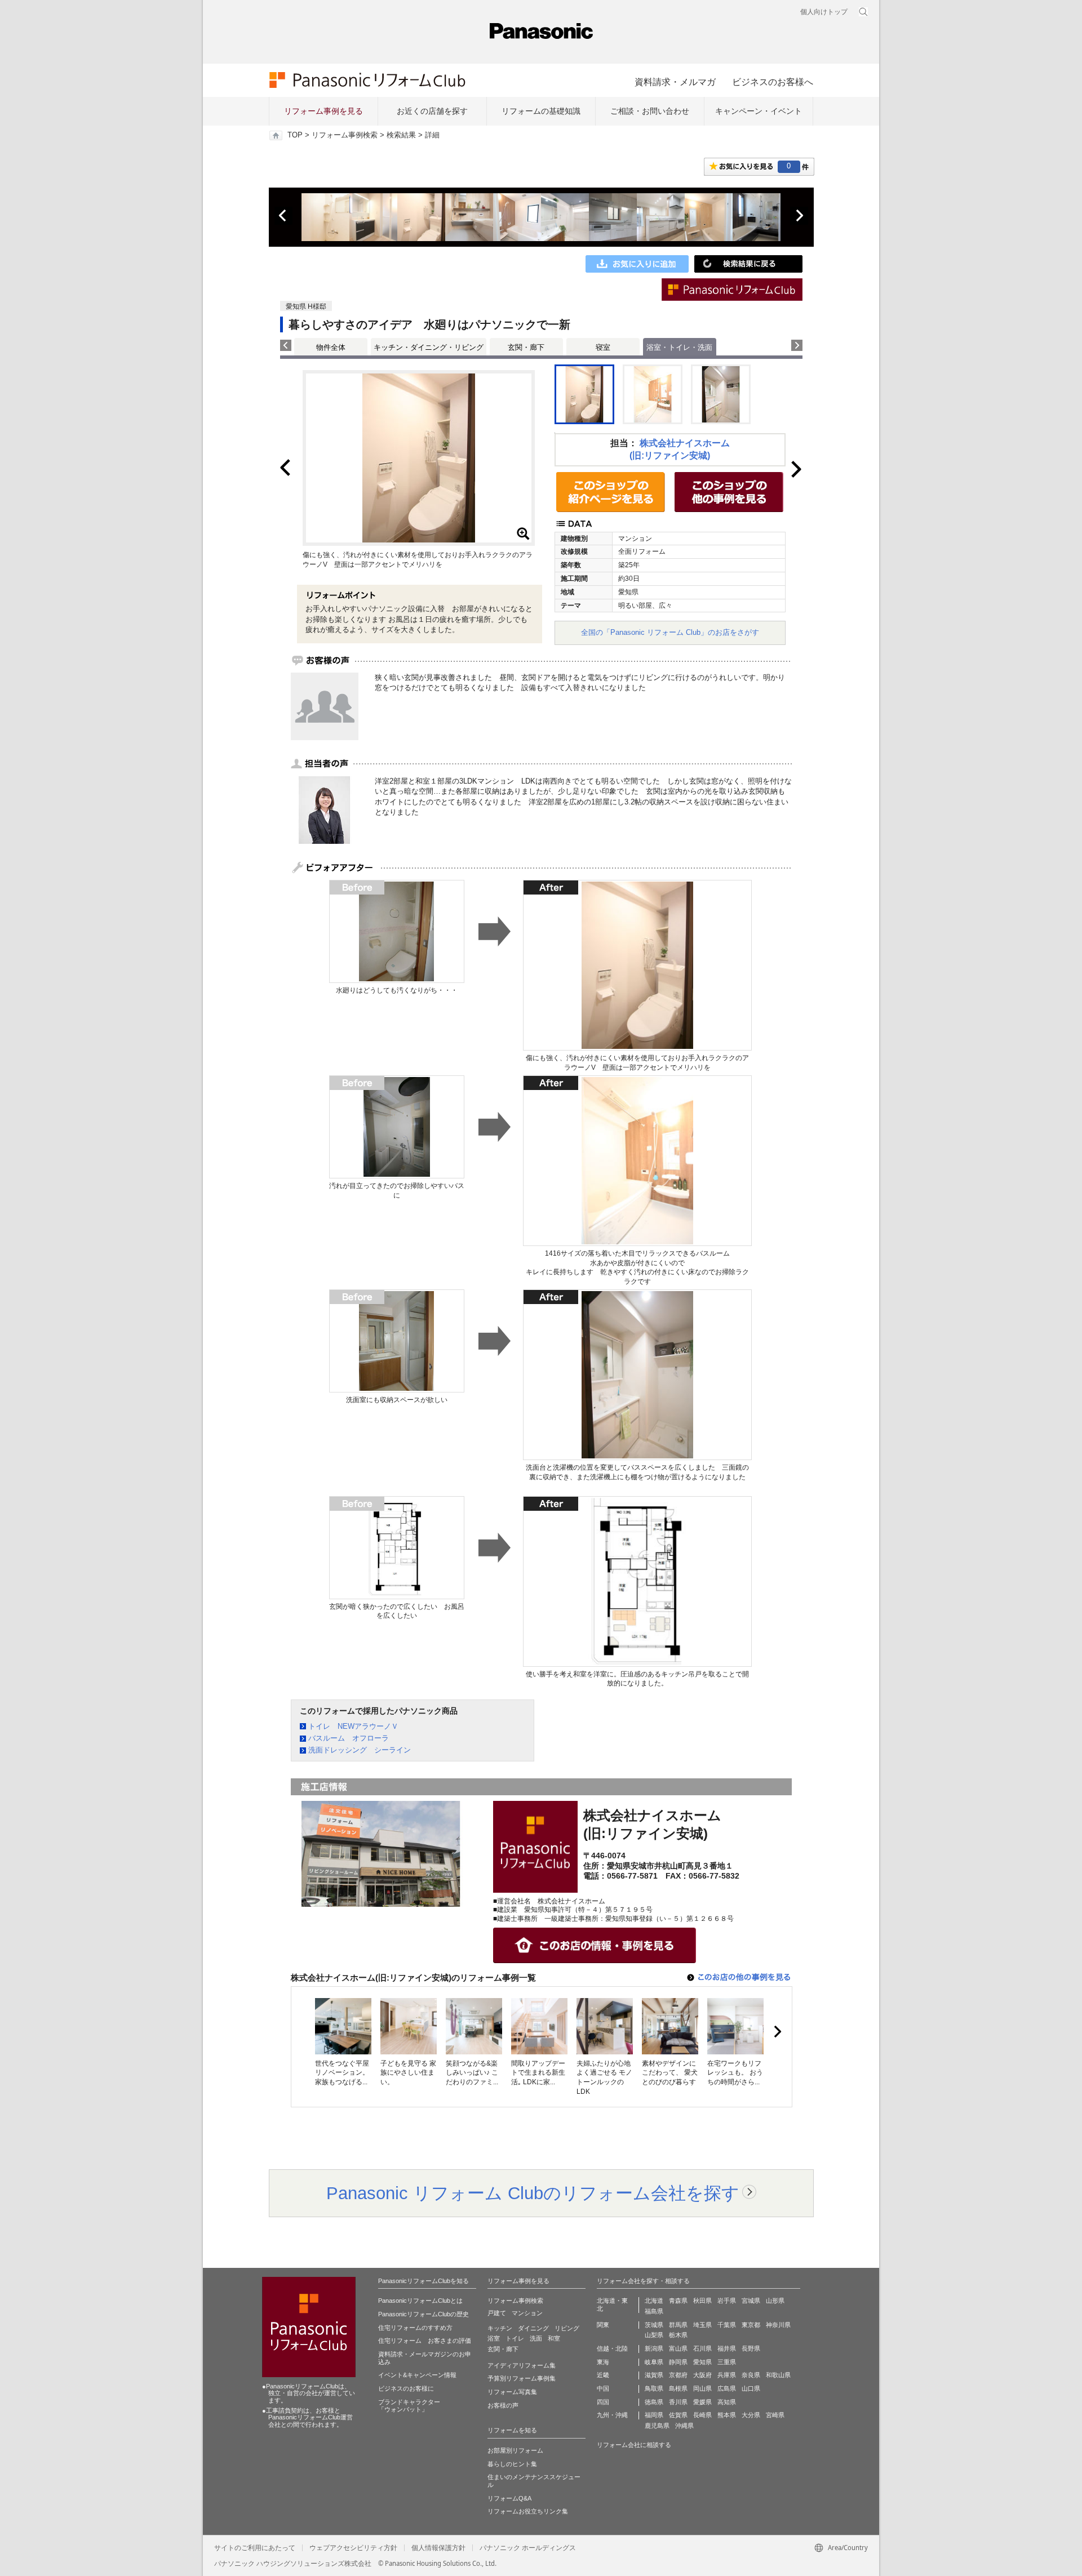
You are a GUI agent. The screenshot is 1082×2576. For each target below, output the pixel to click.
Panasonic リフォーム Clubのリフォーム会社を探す (533, 2193)
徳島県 (654, 2402)
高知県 (727, 2402)
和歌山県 (778, 2375)
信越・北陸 (612, 2348)
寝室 (603, 347)
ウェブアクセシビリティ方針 (353, 2548)
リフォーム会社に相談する (634, 2445)
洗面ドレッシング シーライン (360, 1750)
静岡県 (678, 2362)
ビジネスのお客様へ (773, 82)
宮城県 (751, 2301)
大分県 (751, 2415)
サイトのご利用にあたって (255, 2548)
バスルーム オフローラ (349, 1738)
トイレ (515, 2338)
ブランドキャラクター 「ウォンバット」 (409, 2406)
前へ (283, 216)
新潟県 (654, 2348)
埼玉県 (702, 2325)
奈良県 (751, 2375)
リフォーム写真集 (512, 2392)
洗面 (536, 2338)
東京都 (751, 2325)
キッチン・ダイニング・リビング (429, 347)
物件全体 (331, 347)
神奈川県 (778, 2325)
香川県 (678, 2402)
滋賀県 (654, 2375)
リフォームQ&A (509, 2498)
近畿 (603, 2375)
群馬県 (678, 2325)
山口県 (751, 2388)
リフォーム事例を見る (323, 111)
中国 (603, 2388)
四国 (603, 2402)
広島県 (727, 2388)
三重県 (727, 2362)
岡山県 (702, 2388)
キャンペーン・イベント (759, 111)
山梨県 (654, 2335)
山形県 (775, 2301)
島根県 (678, 2388)
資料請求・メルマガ (675, 82)
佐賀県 (678, 2415)
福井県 (727, 2348)
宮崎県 (775, 2415)
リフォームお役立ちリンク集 (528, 2511)
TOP (295, 135)
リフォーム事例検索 (345, 135)
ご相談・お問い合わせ (650, 111)
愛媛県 (702, 2402)
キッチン (500, 2328)
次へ (799, 216)
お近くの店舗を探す (432, 111)
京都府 (678, 2375)
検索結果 (401, 135)
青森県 (678, 2301)
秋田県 (702, 2301)
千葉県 (727, 2325)
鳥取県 (654, 2388)
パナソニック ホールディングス (528, 2548)
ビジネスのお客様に (406, 2388)
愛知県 (702, 2362)
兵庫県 (727, 2375)
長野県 (751, 2348)
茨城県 (654, 2325)
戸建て (497, 2313)
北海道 (654, 2301)
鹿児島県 (657, 2426)
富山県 (678, 2348)
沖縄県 (684, 2426)
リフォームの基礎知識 (541, 111)
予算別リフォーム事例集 (522, 2378)
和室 (554, 2338)
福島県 (654, 2311)
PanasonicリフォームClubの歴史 (424, 2314)
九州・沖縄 (612, 2415)
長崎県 (702, 2415)
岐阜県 (654, 2362)
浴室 (494, 2338)
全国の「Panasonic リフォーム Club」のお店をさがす (670, 632)
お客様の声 (503, 2405)
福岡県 (654, 2415)
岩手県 (727, 2301)
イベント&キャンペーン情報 (417, 2375)
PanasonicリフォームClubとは (420, 2301)
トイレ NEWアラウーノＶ (353, 1726)
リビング (567, 2328)
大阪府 (702, 2375)
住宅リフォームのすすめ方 (415, 2328)
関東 (603, 2325)
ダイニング (533, 2328)
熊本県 (727, 2415)
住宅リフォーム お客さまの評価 (425, 2341)
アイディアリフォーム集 (522, 2365)
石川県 (702, 2348)
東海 (603, 2362)
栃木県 (678, 2335)
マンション (527, 2313)
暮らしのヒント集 (512, 2464)
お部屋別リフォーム (515, 2450)
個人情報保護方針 (438, 2548)
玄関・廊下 (526, 347)
